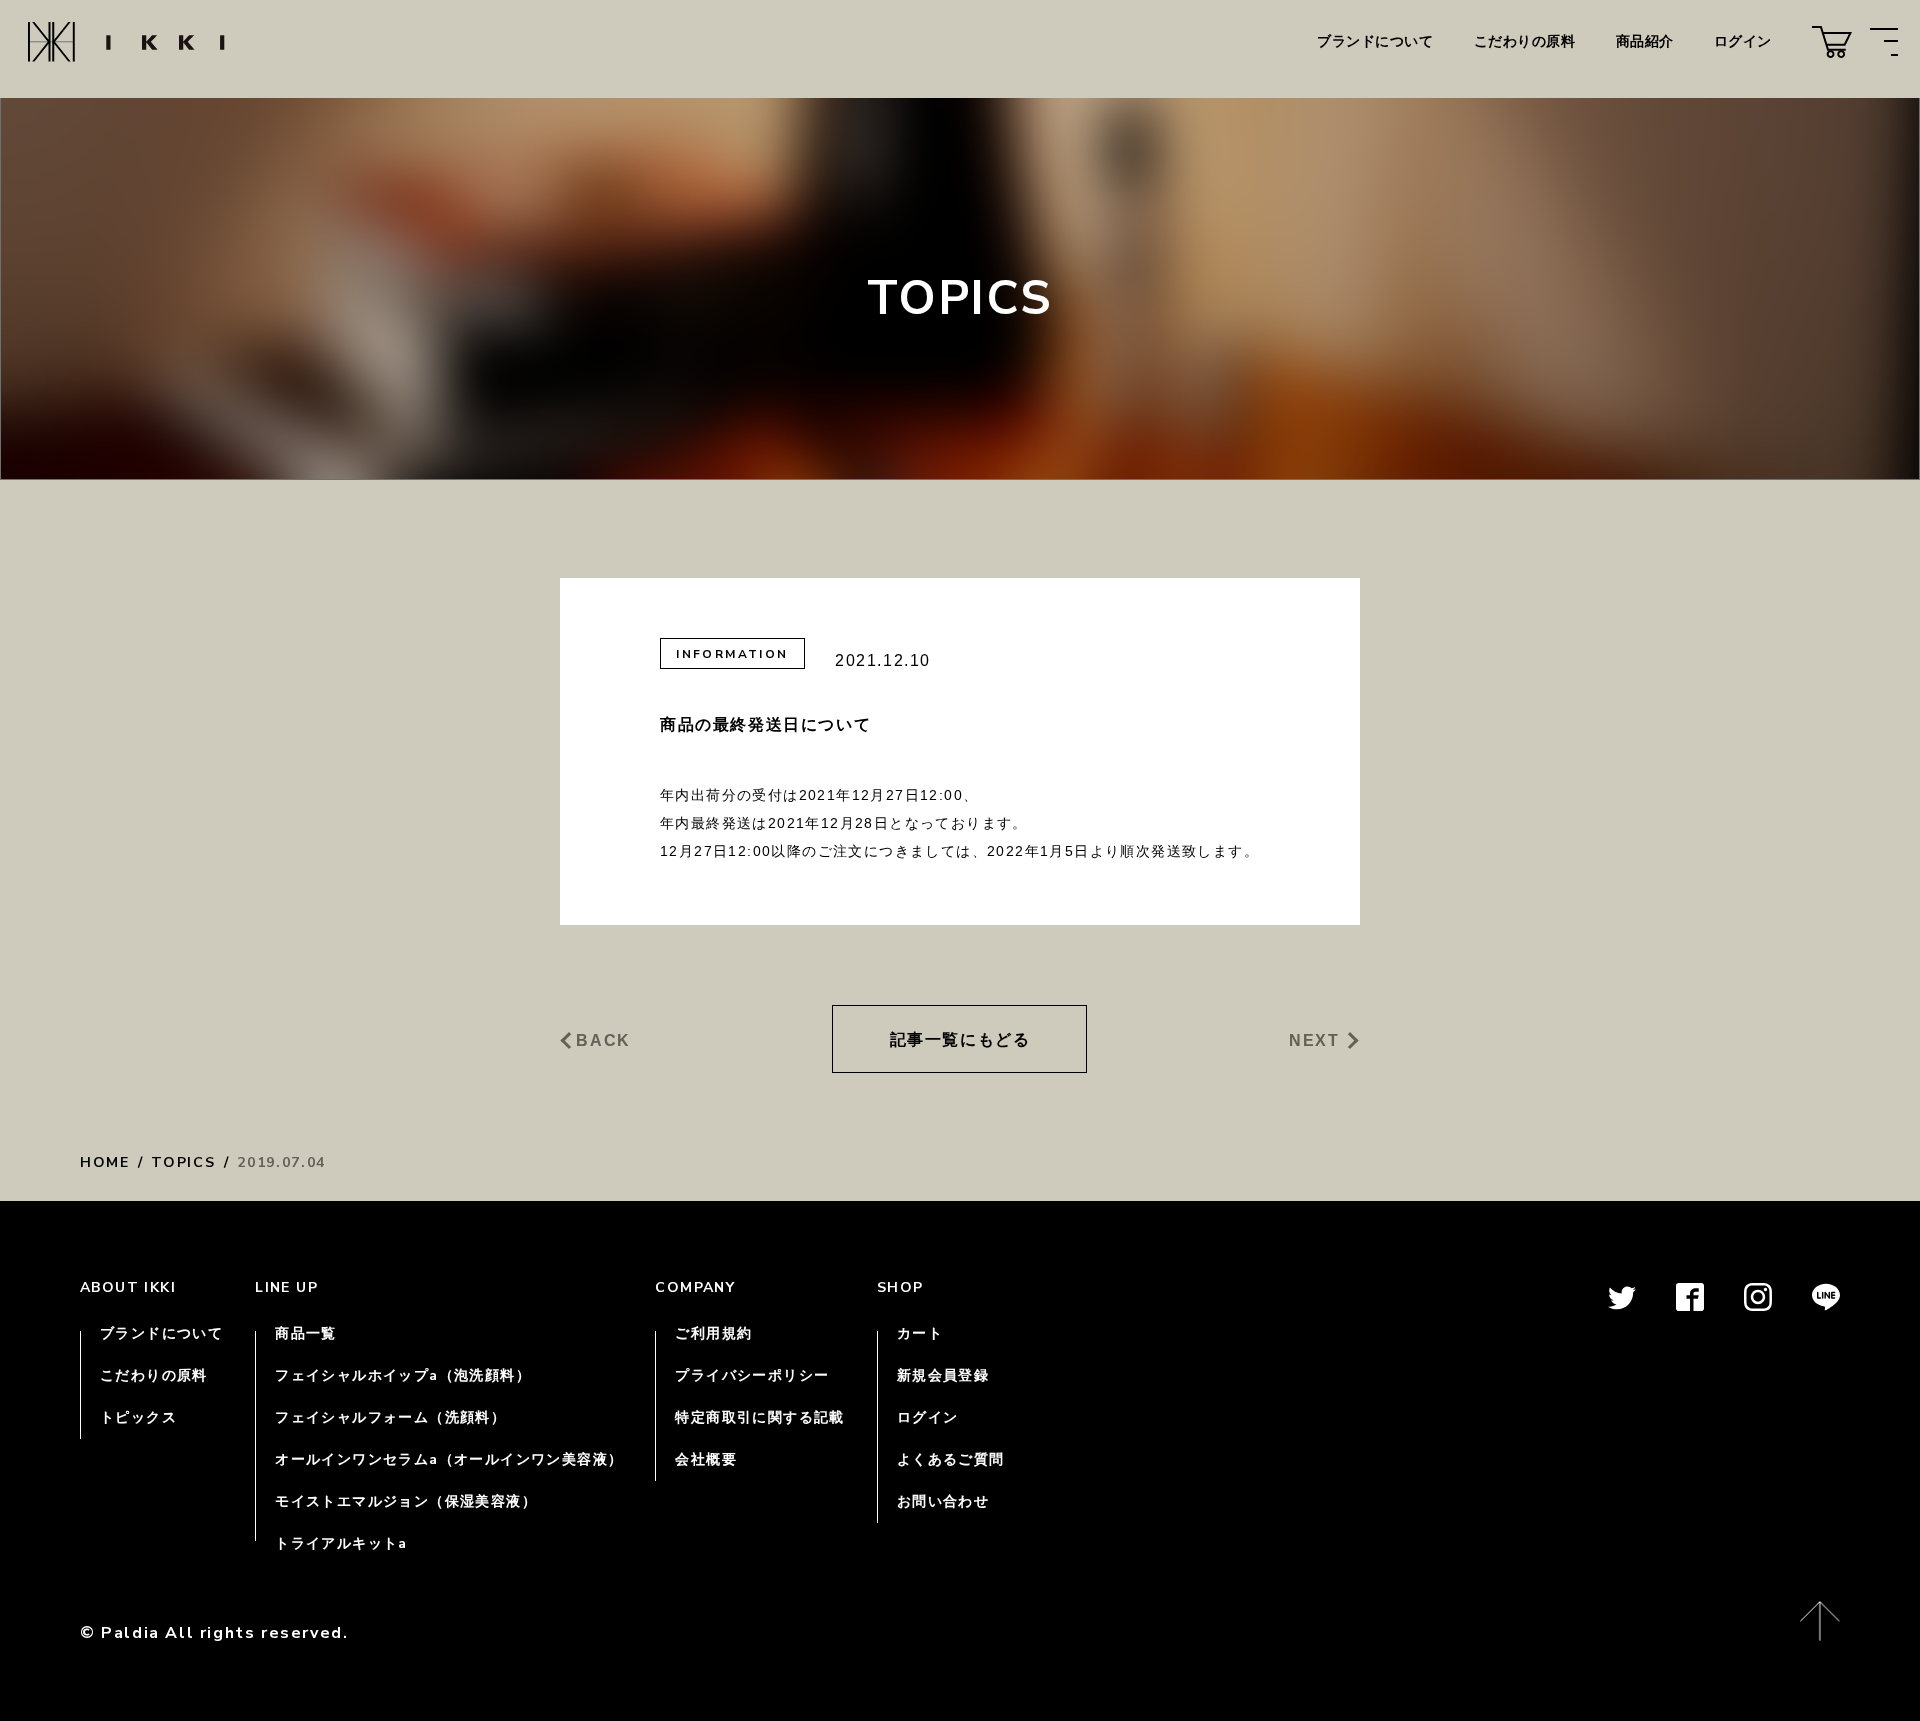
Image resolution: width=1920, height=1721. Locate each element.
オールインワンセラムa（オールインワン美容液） (449, 1459)
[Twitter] (1622, 1307)
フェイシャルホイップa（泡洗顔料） (403, 1375)
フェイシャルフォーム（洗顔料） (390, 1417)
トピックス (138, 1417)
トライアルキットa (341, 1543)
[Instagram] (1758, 1307)
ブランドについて (1375, 41)
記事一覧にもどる (960, 1039)
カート (920, 1333)
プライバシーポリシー (752, 1375)
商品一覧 (306, 1333)
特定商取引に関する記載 (759, 1417)
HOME (105, 1162)
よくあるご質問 (951, 1459)
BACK (603, 1041)
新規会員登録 (943, 1375)
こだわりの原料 (1525, 41)
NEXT (1314, 1041)
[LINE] (1826, 1307)
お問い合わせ (943, 1501)
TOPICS (183, 1162)
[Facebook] (1690, 1307)
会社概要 (706, 1459)
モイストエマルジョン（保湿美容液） (406, 1501)
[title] (1832, 42)
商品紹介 (1645, 41)
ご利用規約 (713, 1333)
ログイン (1743, 41)
